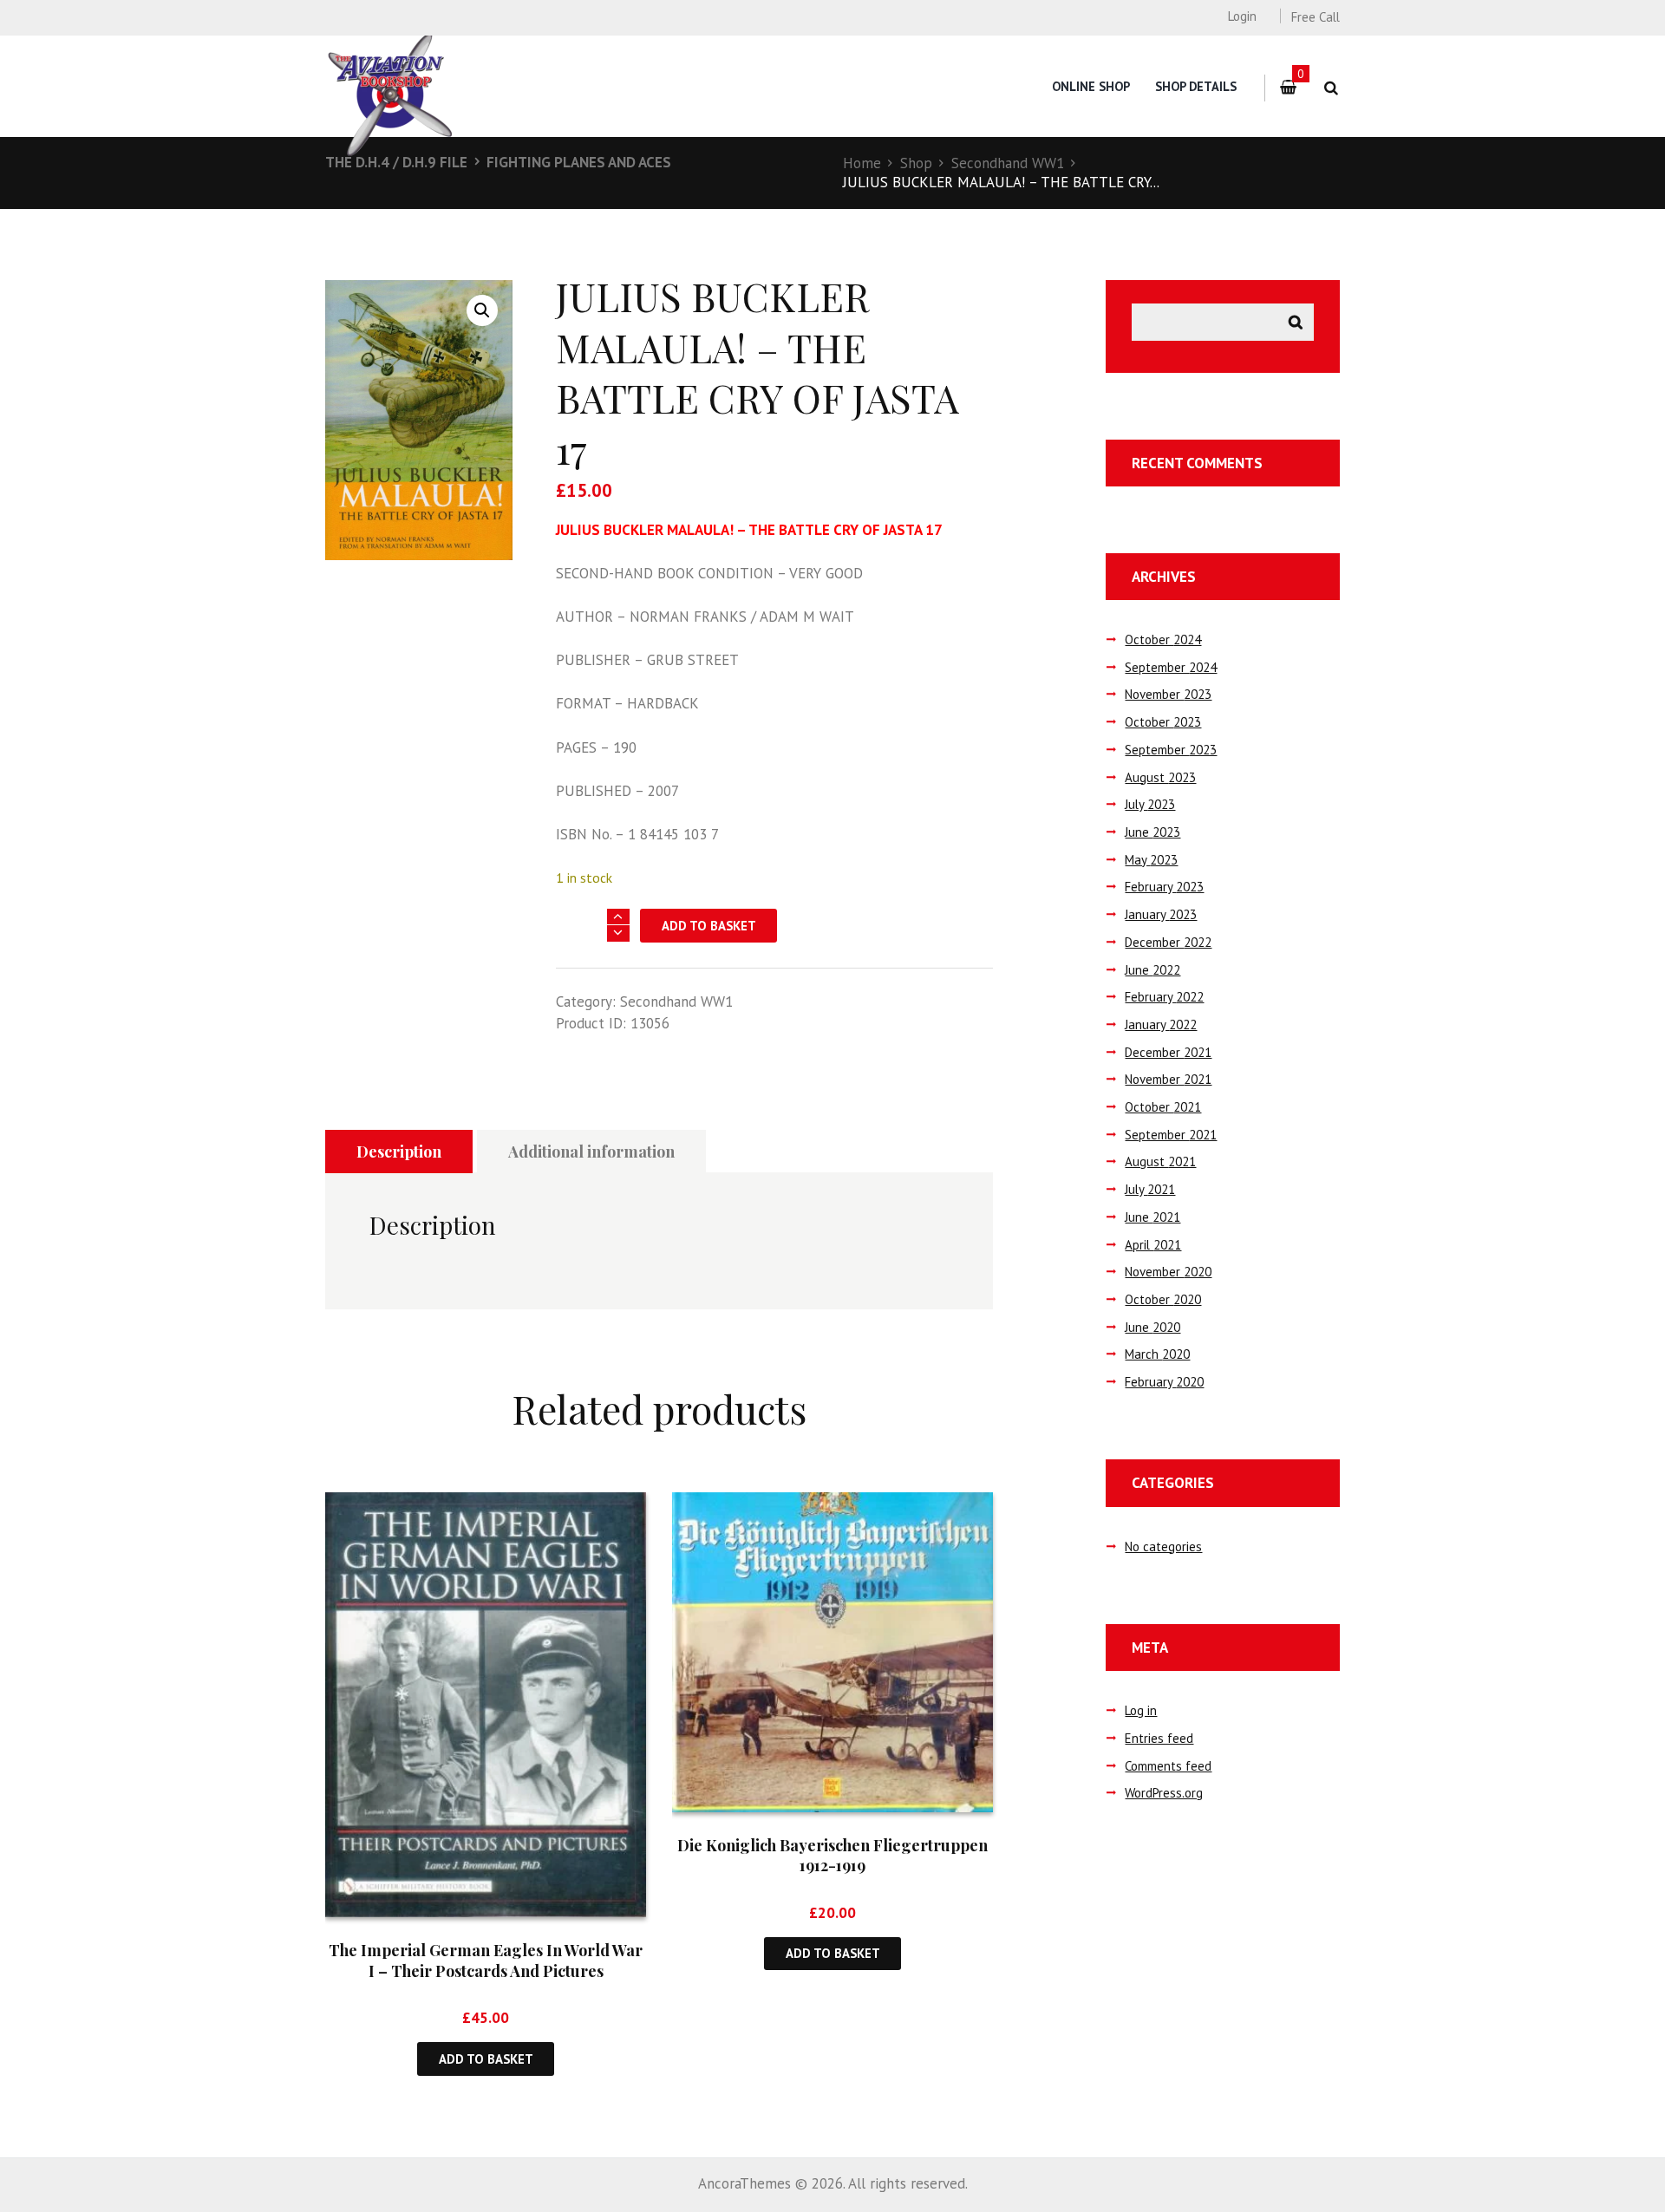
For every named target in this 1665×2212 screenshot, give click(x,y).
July (1150, 804)
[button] (482, 310)
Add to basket (709, 926)
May (1151, 860)
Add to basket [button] (486, 2059)
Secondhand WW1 (1008, 163)
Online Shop (1091, 86)
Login (1242, 16)
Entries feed (1159, 1738)
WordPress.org (1164, 1793)
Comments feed (1168, 1766)
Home (862, 163)
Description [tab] (399, 1152)
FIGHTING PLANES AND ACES (579, 162)
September (1171, 667)
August (1160, 777)
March (1157, 1354)
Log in (1141, 1710)
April (1153, 1245)
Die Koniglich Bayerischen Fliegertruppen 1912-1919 (832, 1855)
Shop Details (1196, 86)
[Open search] (1331, 88)
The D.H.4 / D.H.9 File (396, 162)
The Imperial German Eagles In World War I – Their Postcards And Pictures (486, 1960)
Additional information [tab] (591, 1152)
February (1164, 887)
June (1152, 832)
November (1168, 694)
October (1163, 639)
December (1168, 942)
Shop (916, 163)
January (1161, 914)
